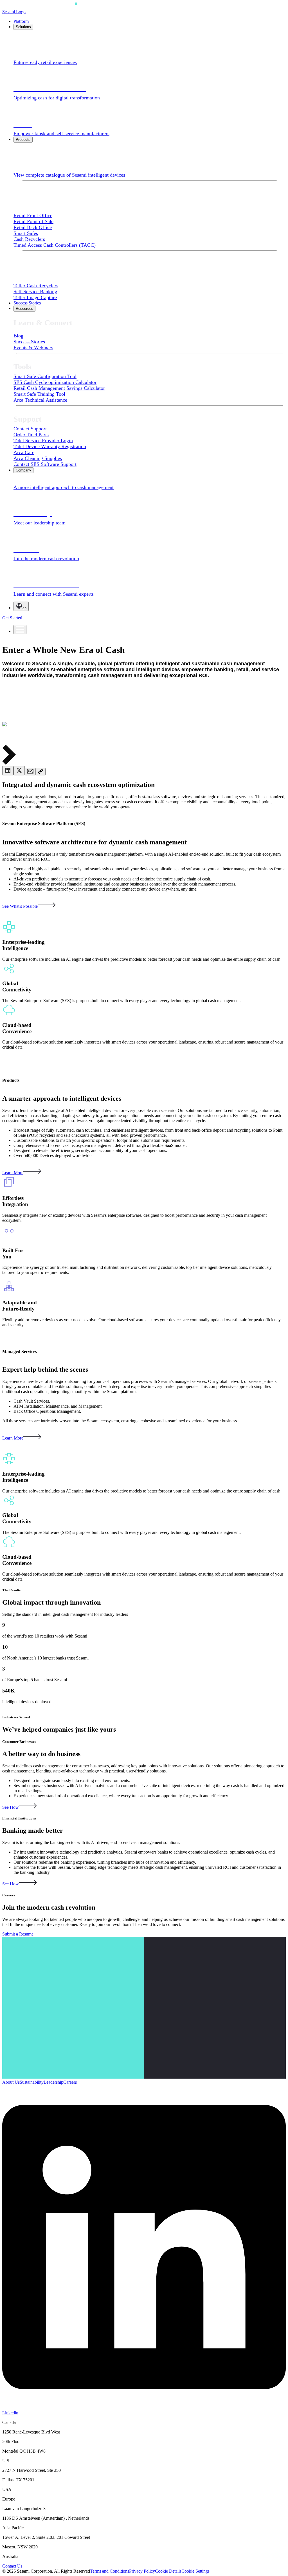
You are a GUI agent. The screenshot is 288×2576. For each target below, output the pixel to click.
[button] (144, 755)
